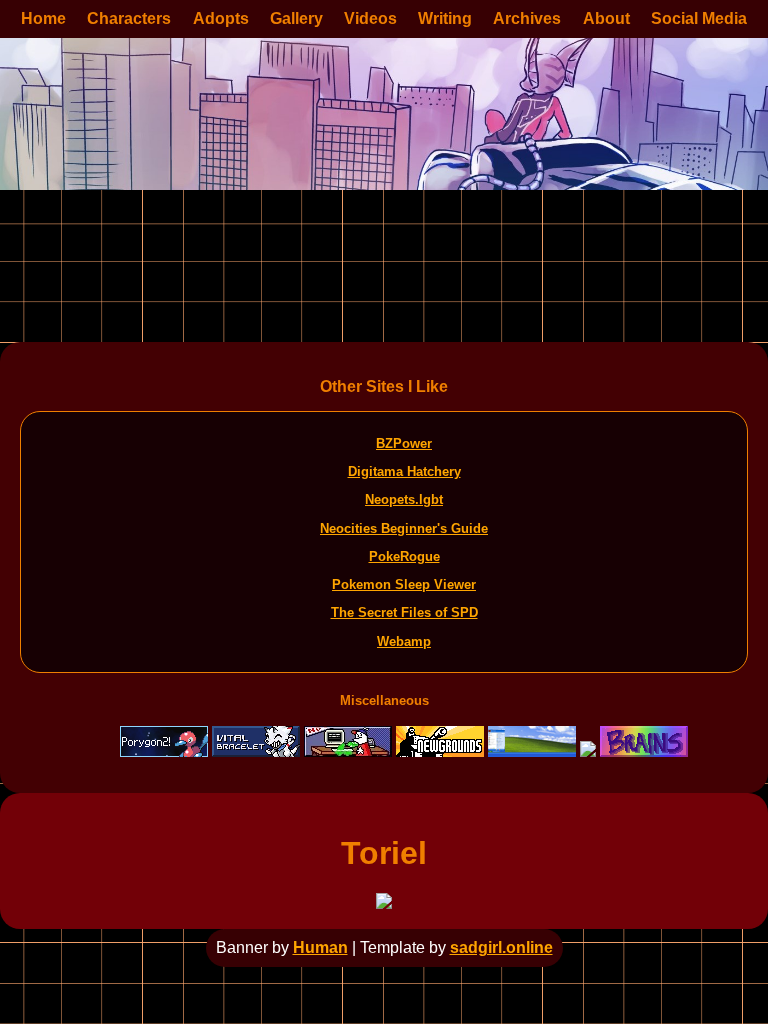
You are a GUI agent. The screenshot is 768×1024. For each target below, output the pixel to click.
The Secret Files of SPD (404, 612)
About (606, 18)
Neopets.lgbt (404, 499)
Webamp (404, 641)
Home (43, 18)
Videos (370, 18)
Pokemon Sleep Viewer (404, 584)
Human (320, 947)
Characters (129, 18)
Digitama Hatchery (404, 471)
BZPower (404, 443)
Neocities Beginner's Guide (404, 528)
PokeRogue (404, 556)
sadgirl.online (501, 947)
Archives (527, 18)
